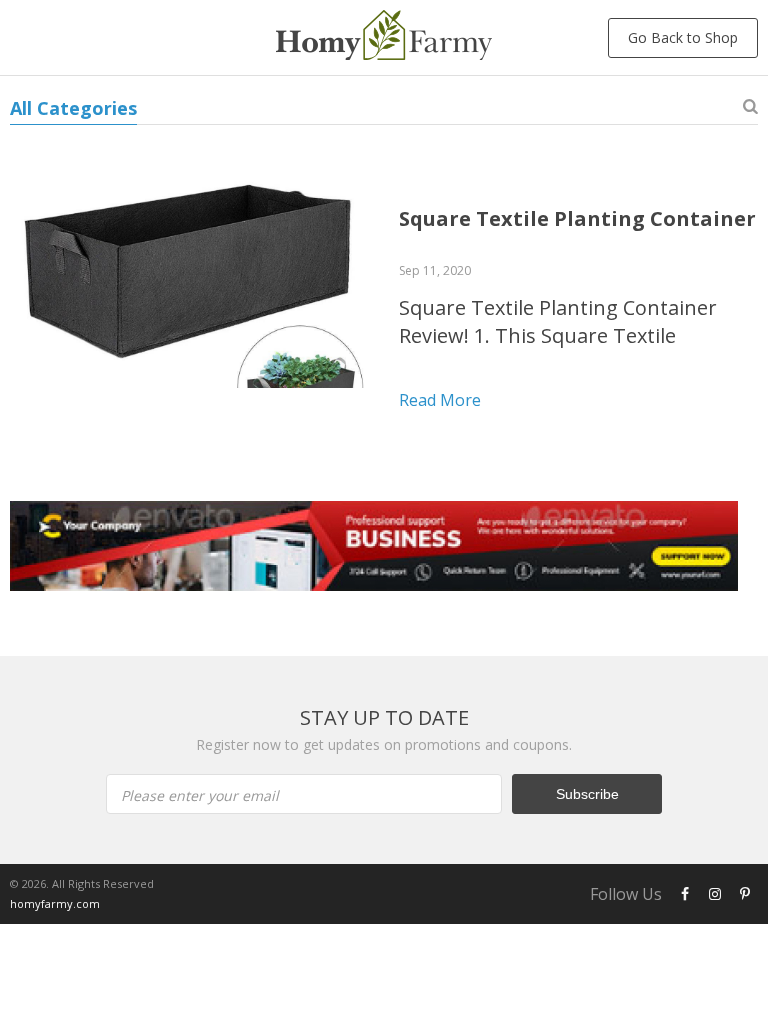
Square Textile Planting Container (577, 218)
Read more (440, 400)
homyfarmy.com (55, 903)
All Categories (73, 108)
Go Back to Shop (683, 37)
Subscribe (587, 794)
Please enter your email (200, 795)
